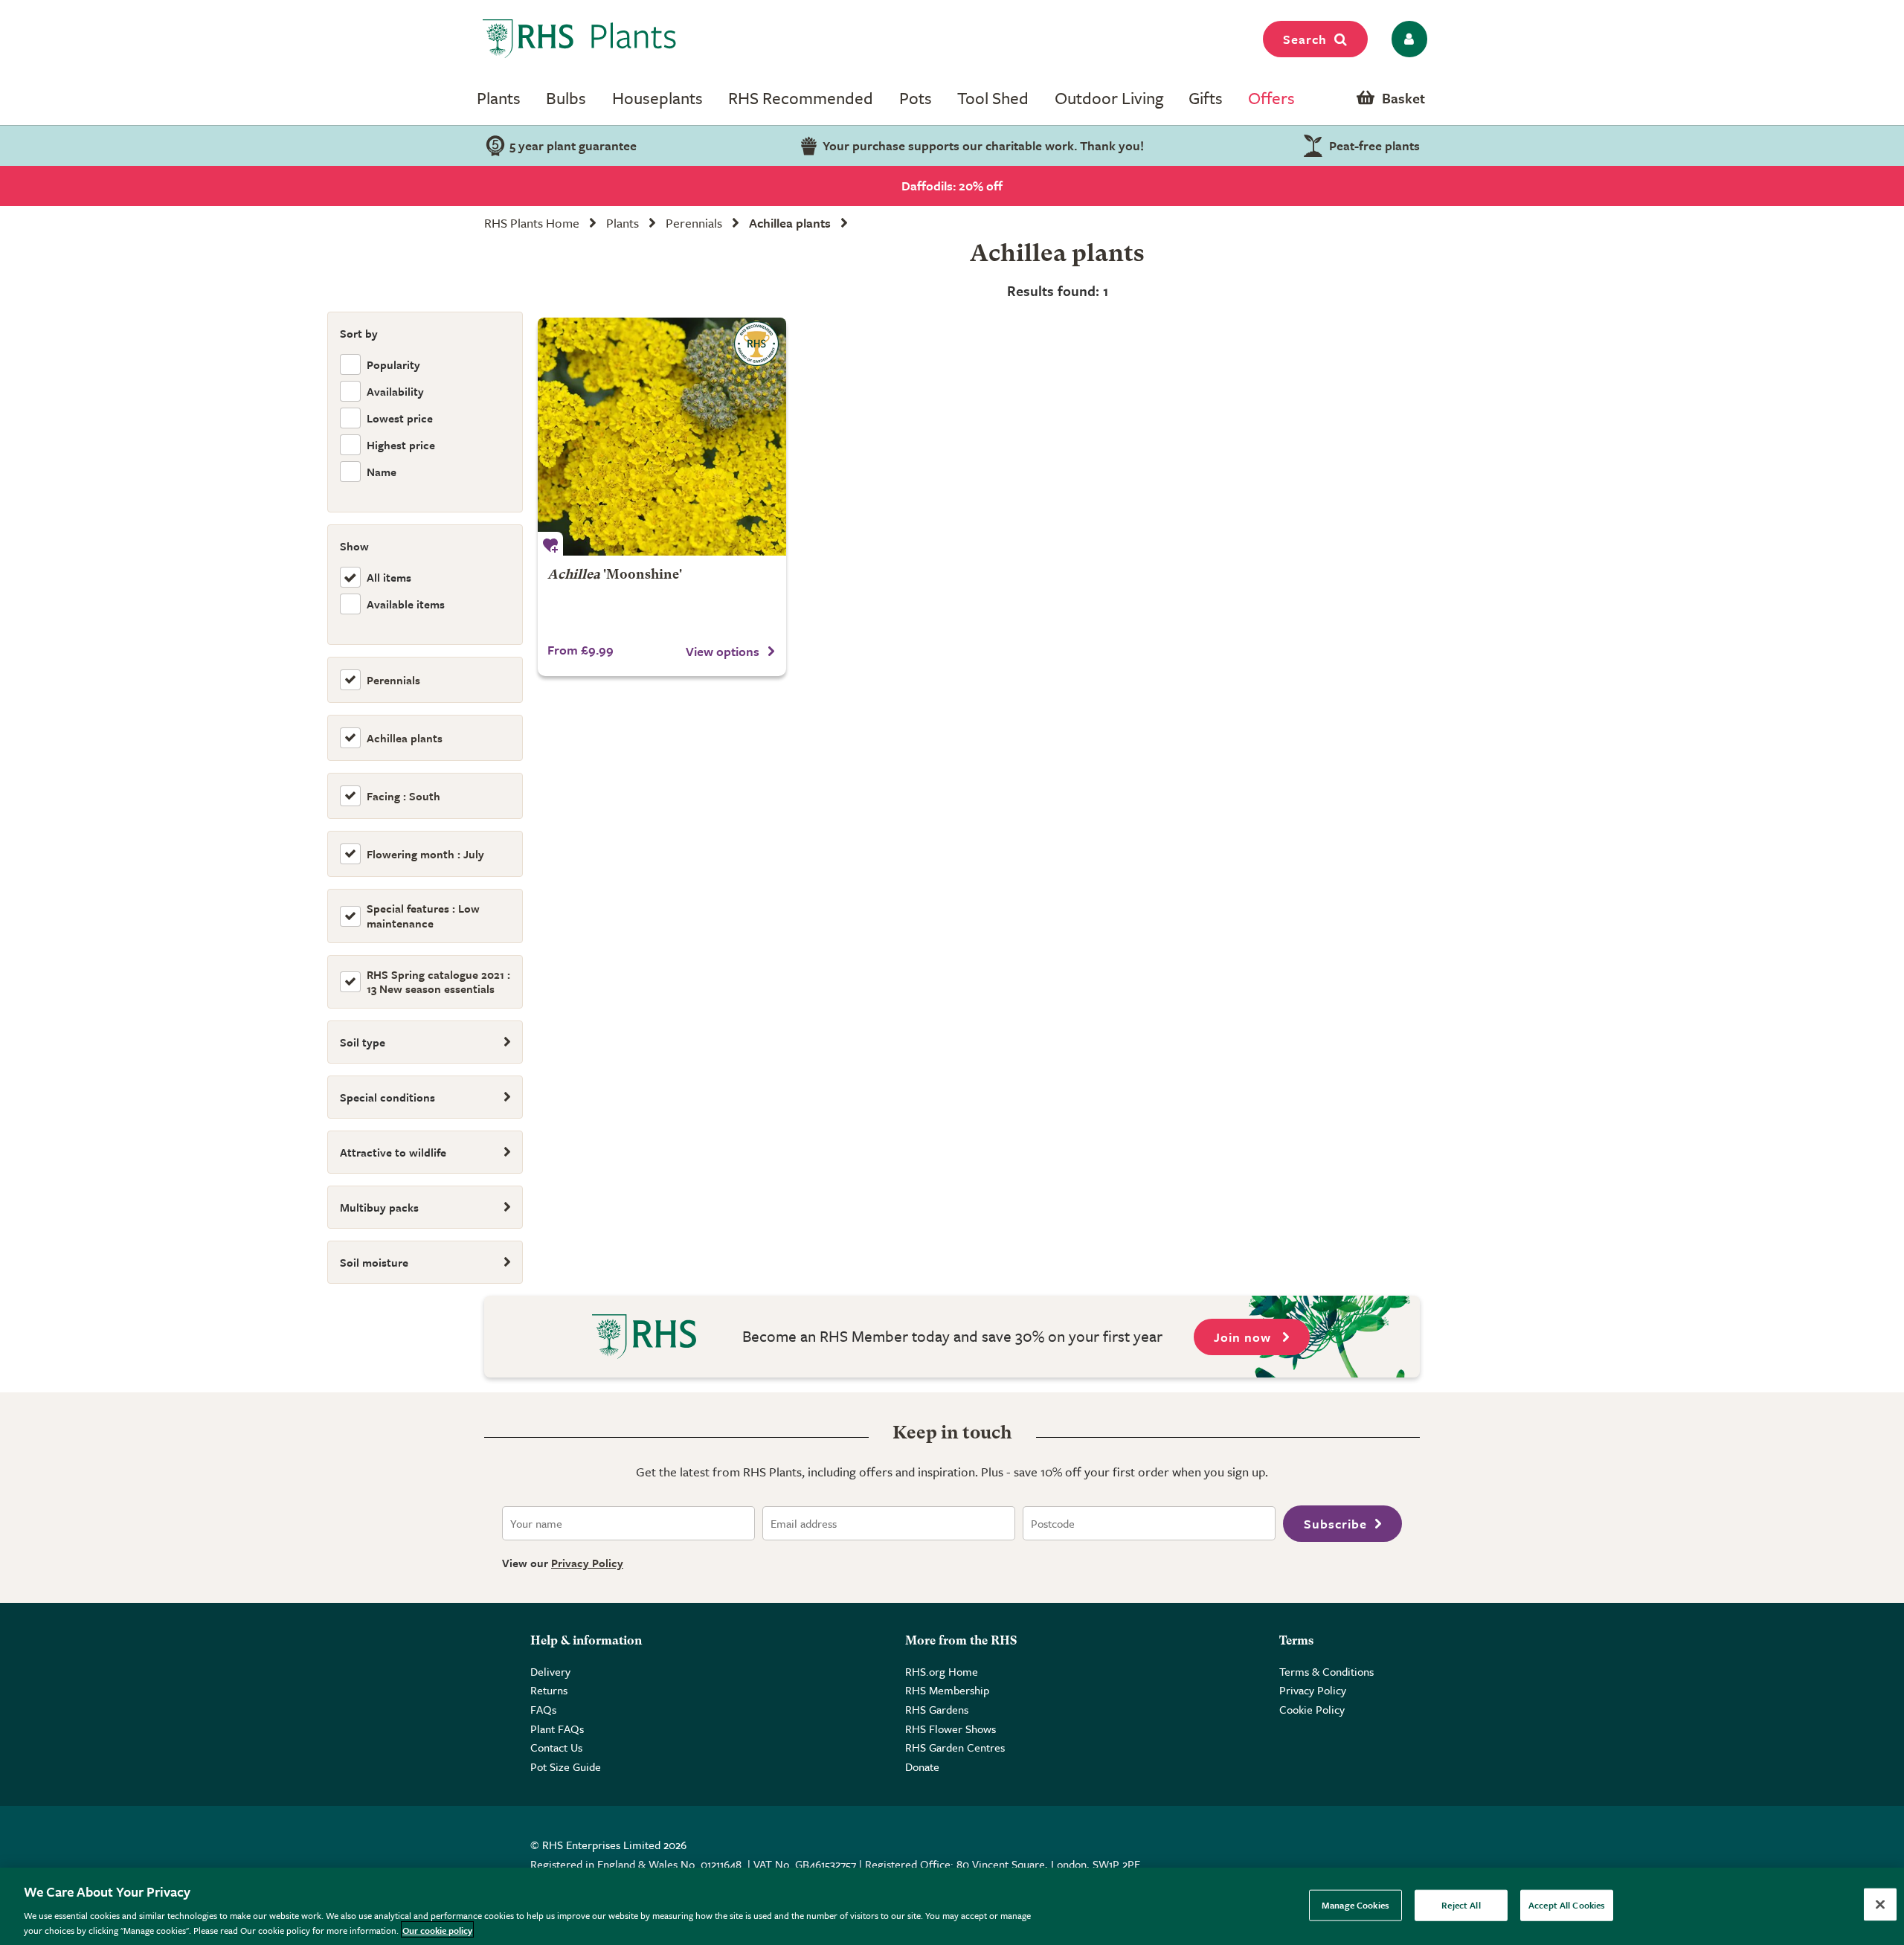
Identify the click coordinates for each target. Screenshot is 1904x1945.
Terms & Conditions (1326, 1671)
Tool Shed (993, 98)
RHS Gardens (937, 1709)
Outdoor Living (1109, 98)
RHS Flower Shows (951, 1729)
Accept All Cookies (1567, 1905)
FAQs (543, 1709)
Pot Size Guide (566, 1766)
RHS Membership (947, 1690)
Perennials (694, 223)
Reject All (1461, 1905)
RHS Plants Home (532, 223)
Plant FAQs (557, 1729)
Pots (916, 98)
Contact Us (556, 1747)
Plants (499, 98)
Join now (1244, 1337)
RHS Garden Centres (955, 1747)
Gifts (1206, 98)
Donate (922, 1766)
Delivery (550, 1671)
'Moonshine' (615, 575)
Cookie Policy (1312, 1709)
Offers (1271, 98)
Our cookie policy (437, 1929)
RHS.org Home (942, 1671)
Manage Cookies (1355, 1905)
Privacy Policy (587, 1563)
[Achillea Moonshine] (662, 437)
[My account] (1407, 39)
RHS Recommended (801, 98)
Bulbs (566, 98)
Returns (549, 1690)
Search (1305, 39)
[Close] (1880, 1905)
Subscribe (1335, 1524)
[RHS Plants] (580, 39)
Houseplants (657, 98)
